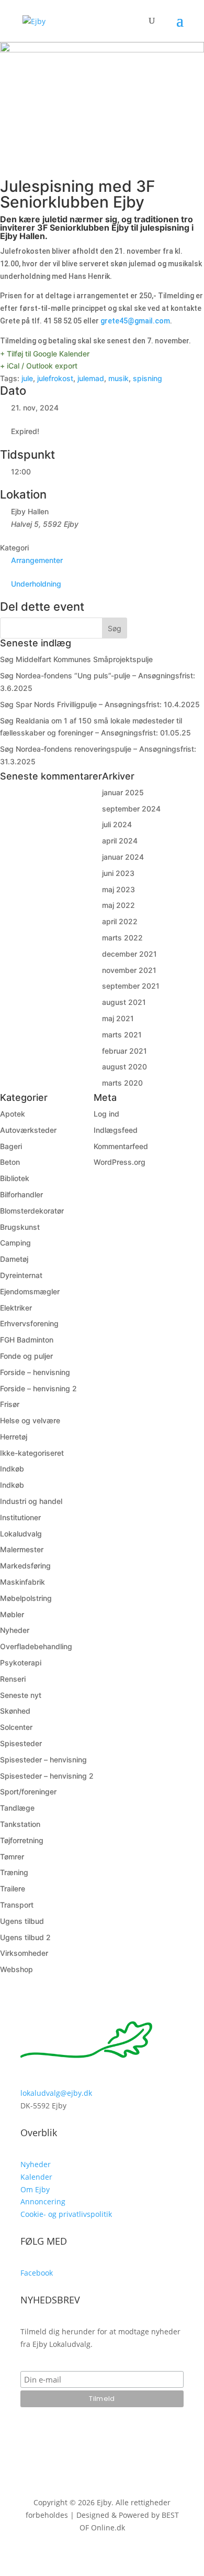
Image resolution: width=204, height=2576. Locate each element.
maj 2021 (118, 1018)
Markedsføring (25, 1566)
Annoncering (43, 2201)
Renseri (13, 1679)
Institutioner (20, 1517)
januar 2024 (123, 857)
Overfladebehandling (36, 1646)
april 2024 (120, 841)
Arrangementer (37, 560)
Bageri (11, 1146)
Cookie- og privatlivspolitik (66, 2214)
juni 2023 (118, 873)
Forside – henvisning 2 (38, 1388)
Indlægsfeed (116, 1130)
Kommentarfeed (121, 1146)
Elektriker (16, 1308)
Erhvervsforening (29, 1323)
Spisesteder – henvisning (43, 1760)
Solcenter (16, 1727)
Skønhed (15, 1711)
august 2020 (124, 1067)
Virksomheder (24, 1953)
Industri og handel (31, 1501)
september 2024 (131, 809)
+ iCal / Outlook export (39, 366)
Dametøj (14, 1259)
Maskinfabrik (22, 1582)
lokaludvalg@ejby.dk (56, 2093)
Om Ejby (35, 2189)
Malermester (22, 1549)
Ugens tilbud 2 (25, 1937)
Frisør (10, 1404)
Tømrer (12, 1857)
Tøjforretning (22, 1840)
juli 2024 (117, 824)
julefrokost (55, 378)
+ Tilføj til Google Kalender (45, 354)
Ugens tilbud (22, 1921)
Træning (14, 1872)
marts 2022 (122, 938)
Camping (15, 1243)
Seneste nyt (21, 1695)
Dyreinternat (21, 1275)
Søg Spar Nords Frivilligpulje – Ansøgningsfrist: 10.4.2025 (100, 704)
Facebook (37, 2273)
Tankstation (20, 1824)
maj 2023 (118, 889)
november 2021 (129, 970)
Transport (17, 1905)
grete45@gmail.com (135, 321)
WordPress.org (120, 1162)
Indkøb (12, 1469)
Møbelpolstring (26, 1598)
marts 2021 (122, 1035)
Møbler (12, 1614)
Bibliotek (15, 1178)
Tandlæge (17, 1808)
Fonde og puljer (26, 1356)
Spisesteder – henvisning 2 (47, 1776)
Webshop (16, 1969)
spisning (148, 378)
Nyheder (15, 1630)
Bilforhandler (21, 1194)
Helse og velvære (30, 1420)
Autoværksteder (28, 1130)
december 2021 (129, 954)
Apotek (13, 1114)
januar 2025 (123, 792)
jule (27, 378)
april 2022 (120, 921)
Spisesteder (21, 1743)
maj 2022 (118, 905)
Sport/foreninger (28, 1792)
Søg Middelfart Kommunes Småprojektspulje (76, 659)
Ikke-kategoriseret (32, 1453)
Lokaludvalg (21, 1534)
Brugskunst (20, 1227)
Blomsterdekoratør (32, 1211)
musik (118, 378)
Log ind (106, 1114)
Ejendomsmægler (30, 1291)
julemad (91, 378)
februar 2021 (124, 1051)
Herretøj (14, 1437)
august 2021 (124, 1002)
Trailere (13, 1888)
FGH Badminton (27, 1340)
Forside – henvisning (35, 1372)
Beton (10, 1162)
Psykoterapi (21, 1663)
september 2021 (131, 986)
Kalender (36, 2177)
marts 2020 (122, 1083)
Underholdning (36, 584)
